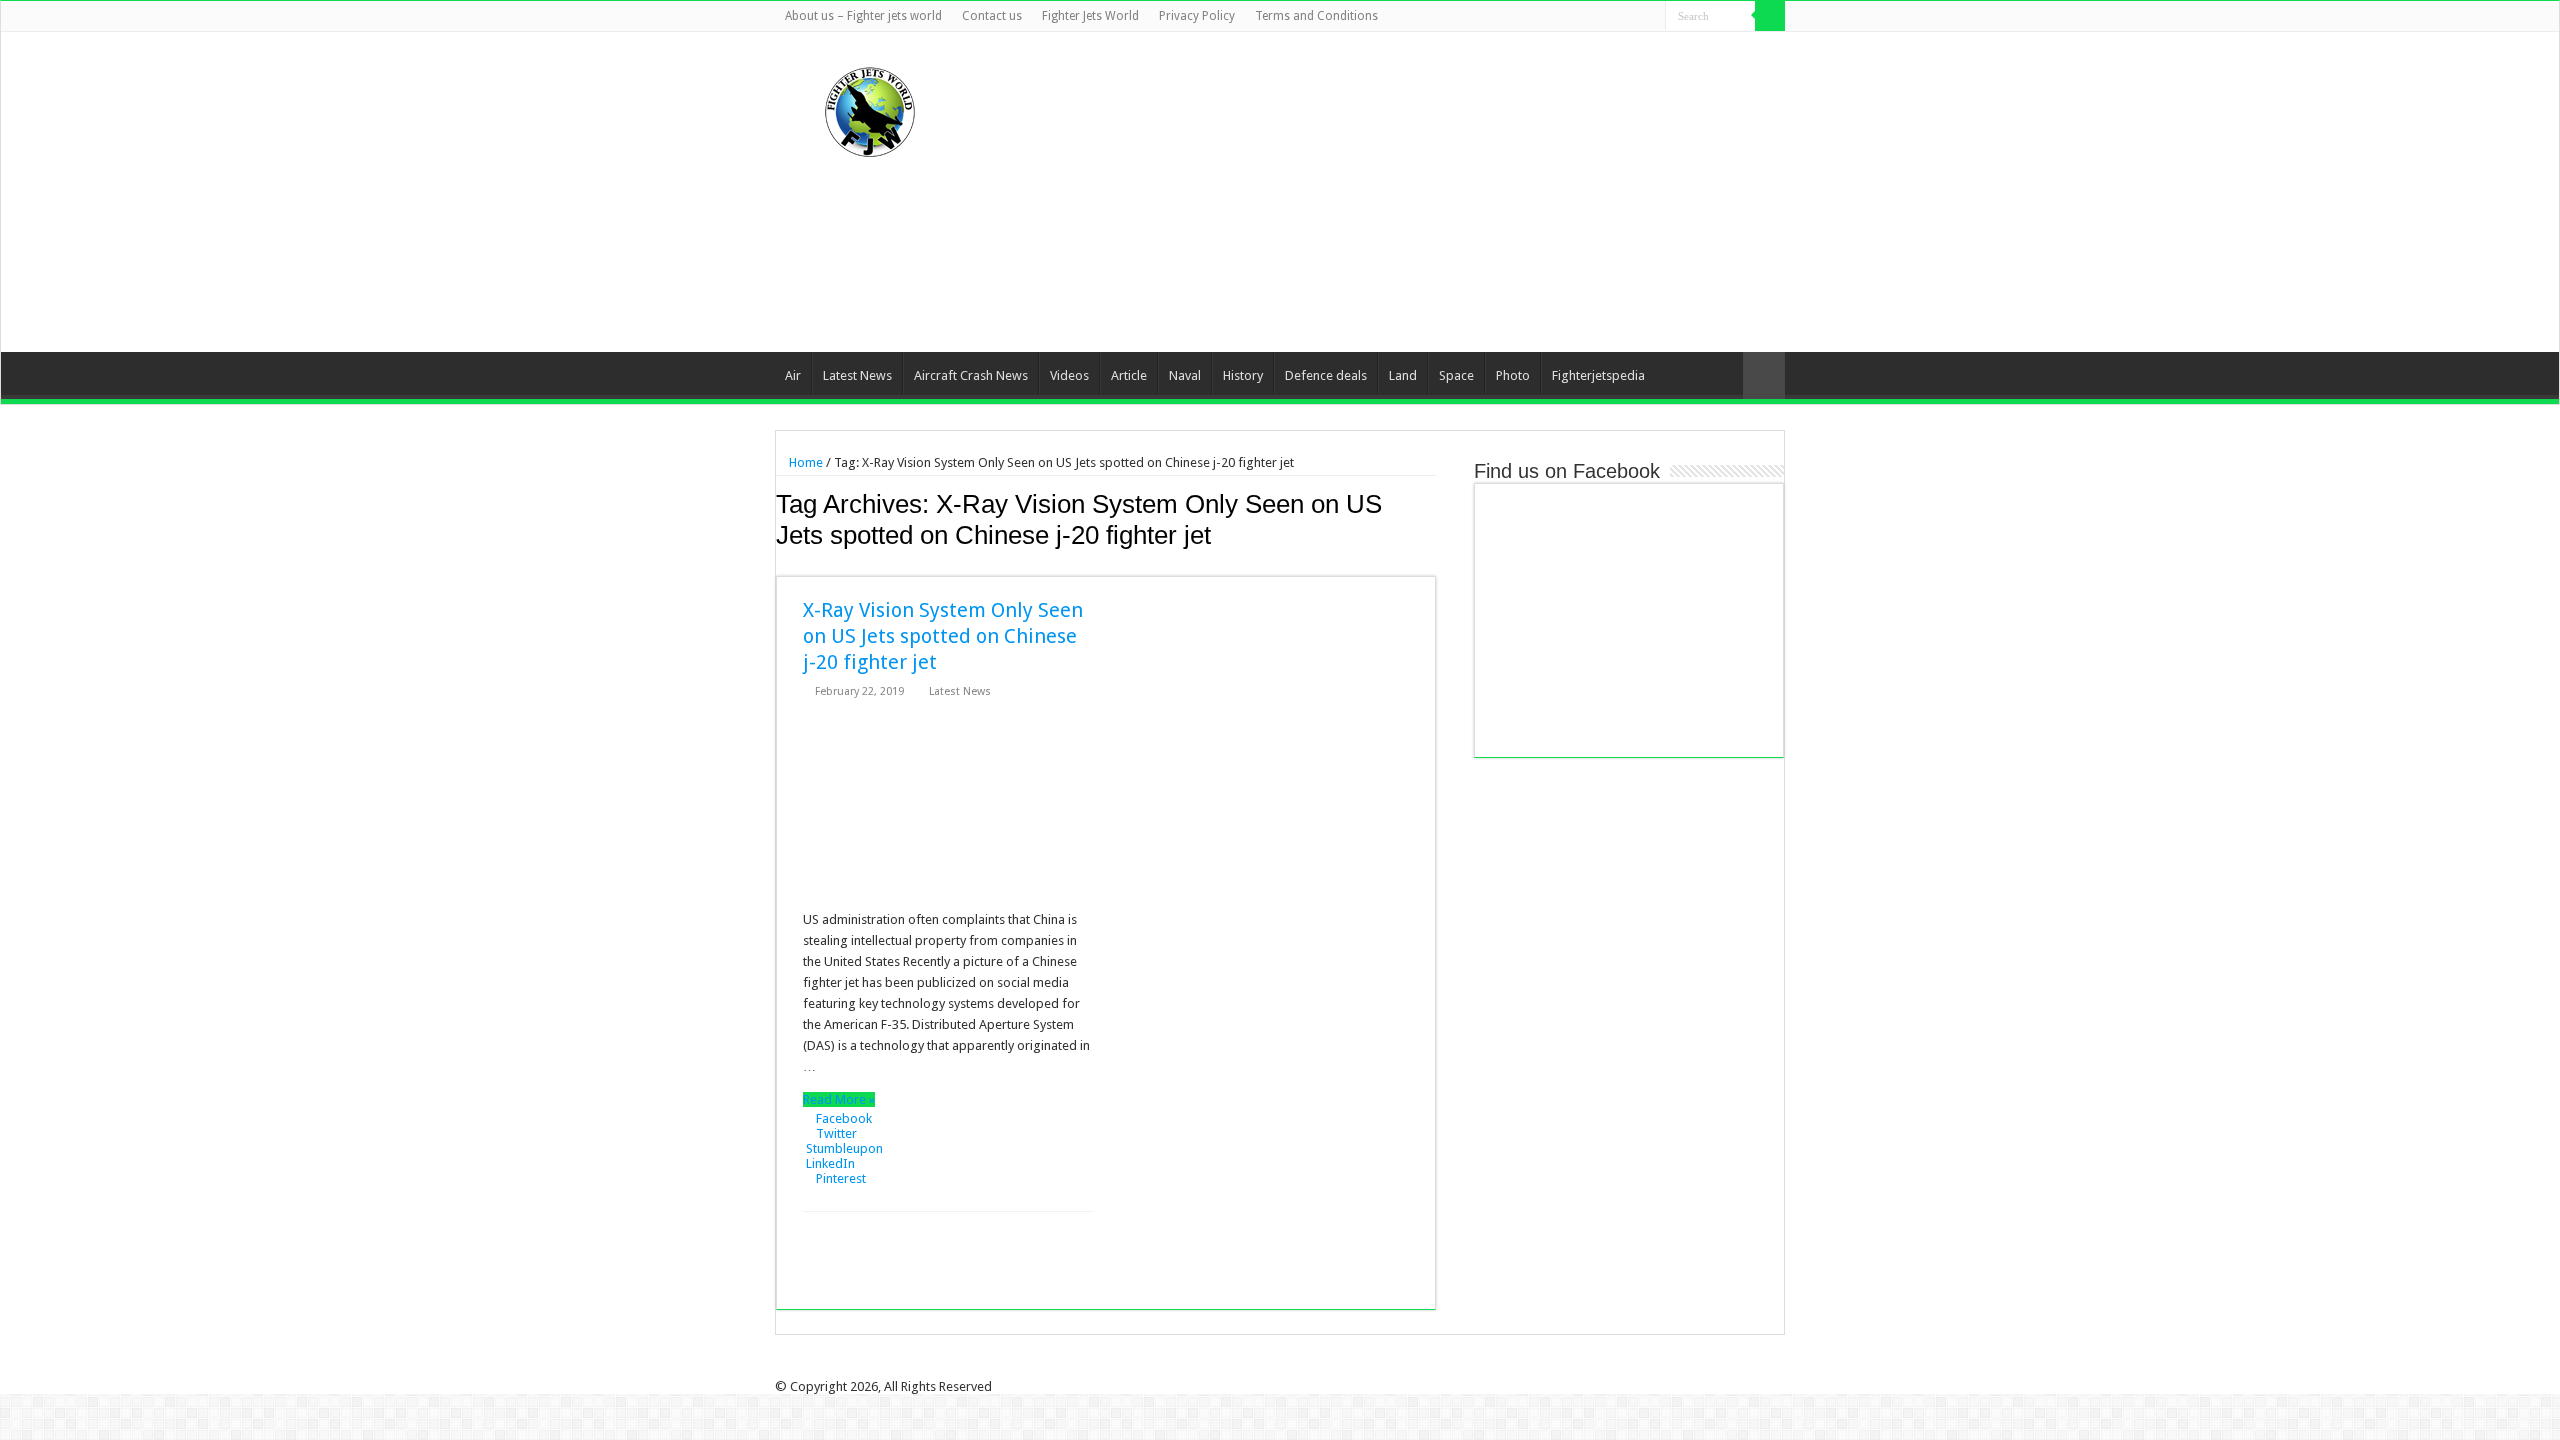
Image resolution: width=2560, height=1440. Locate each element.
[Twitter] (1593, 17)
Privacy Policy (1197, 16)
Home (804, 462)
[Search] (1770, 16)
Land (1403, 375)
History (1243, 375)
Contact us (992, 16)
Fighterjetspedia (1598, 375)
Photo (1513, 375)
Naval (1185, 375)
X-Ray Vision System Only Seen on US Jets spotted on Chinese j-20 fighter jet (943, 636)
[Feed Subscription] (1430, 565)
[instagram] (1650, 17)
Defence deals (1326, 375)
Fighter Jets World (1090, 16)
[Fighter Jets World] (870, 108)
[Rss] (1555, 17)
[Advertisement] (1406, 192)
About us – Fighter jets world (863, 16)
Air (793, 375)
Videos (1069, 375)
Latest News (857, 375)
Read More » (839, 1099)
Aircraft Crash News (971, 375)
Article (1129, 375)
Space (1456, 375)
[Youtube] (1631, 17)
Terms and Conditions (1316, 16)
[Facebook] (1574, 17)
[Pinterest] (1612, 17)
